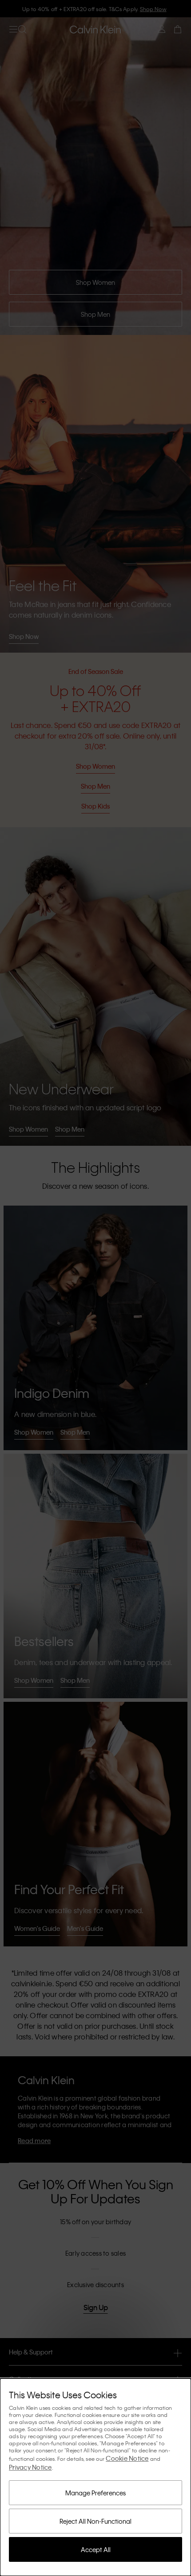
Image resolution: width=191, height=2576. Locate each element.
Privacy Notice (30, 2467)
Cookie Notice (127, 2458)
